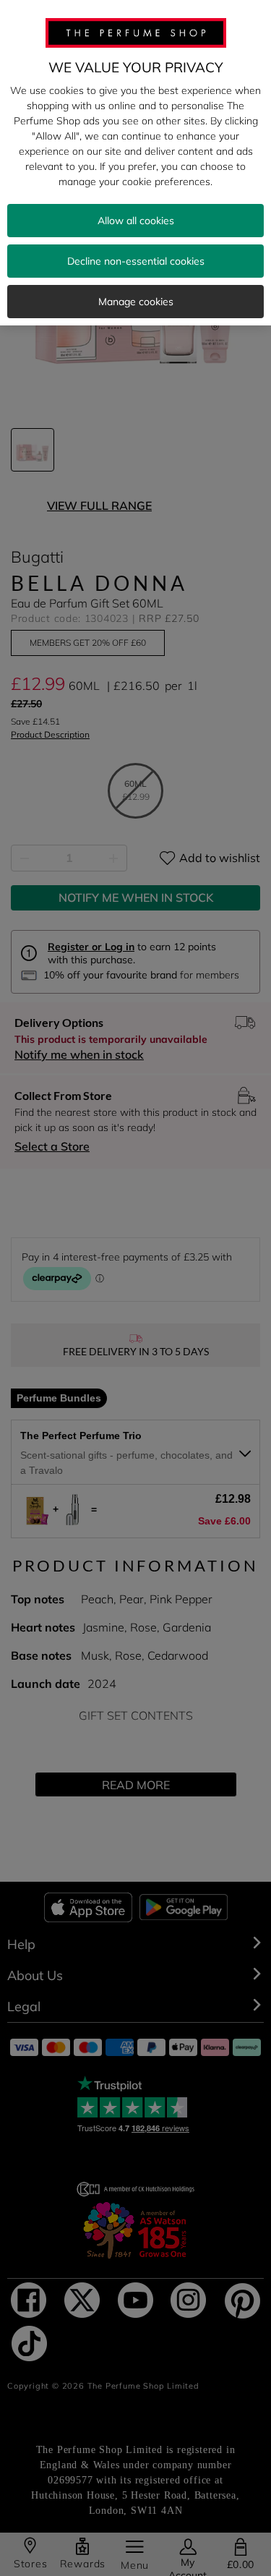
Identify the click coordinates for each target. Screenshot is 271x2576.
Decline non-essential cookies (136, 261)
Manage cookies (136, 302)
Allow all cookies (136, 221)
